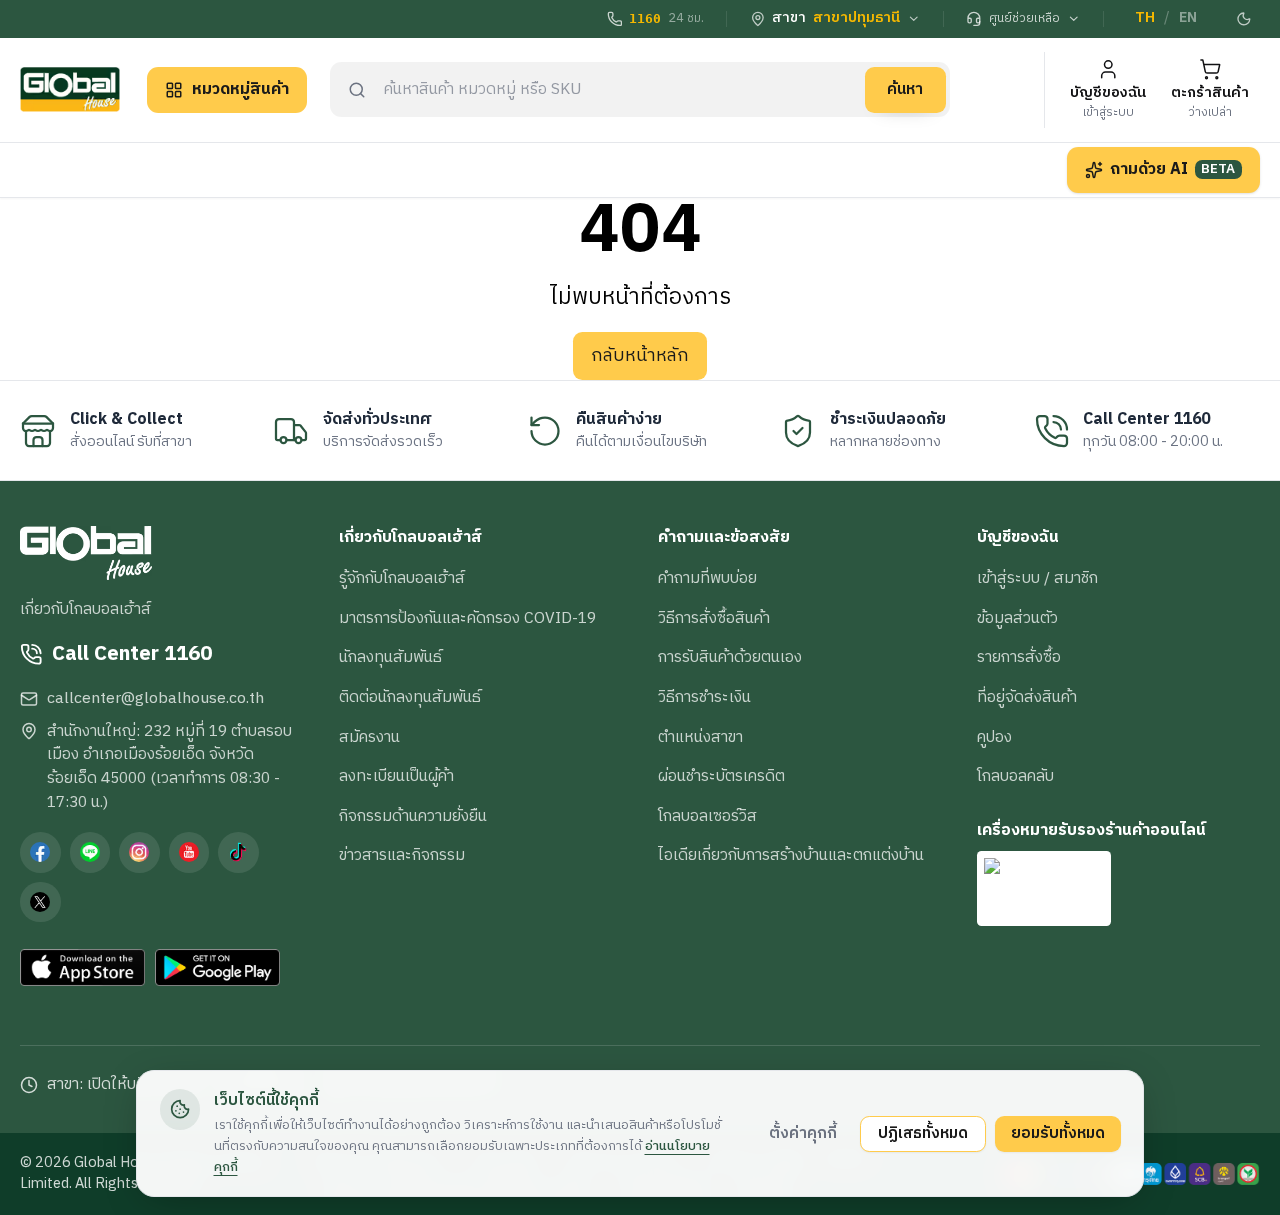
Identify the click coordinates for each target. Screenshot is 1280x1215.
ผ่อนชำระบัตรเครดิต (721, 776)
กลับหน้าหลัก (640, 356)
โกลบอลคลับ (1015, 776)
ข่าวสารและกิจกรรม (402, 855)
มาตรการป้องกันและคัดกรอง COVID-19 (467, 618)
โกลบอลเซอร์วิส (707, 816)
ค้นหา (905, 89)
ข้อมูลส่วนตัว (1017, 618)
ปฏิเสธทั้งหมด (923, 1133)
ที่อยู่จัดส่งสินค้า (1027, 697)
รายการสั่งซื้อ (1019, 657)
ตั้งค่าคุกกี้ (803, 1133)
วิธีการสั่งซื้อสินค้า (714, 618)
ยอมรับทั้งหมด (1058, 1133)
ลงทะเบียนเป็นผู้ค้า (396, 776)
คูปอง (994, 737)
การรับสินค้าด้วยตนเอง (730, 657)
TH (1145, 18)
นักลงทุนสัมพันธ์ (390, 657)
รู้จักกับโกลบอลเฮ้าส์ (402, 578)
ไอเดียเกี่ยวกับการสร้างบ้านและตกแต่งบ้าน (791, 855)
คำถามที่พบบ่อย (707, 578)
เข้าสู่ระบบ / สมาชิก (1037, 578)
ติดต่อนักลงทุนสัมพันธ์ (410, 697)
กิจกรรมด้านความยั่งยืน (413, 816)
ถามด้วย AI (1173, 169)
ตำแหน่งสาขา (700, 737)
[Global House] (70, 89)
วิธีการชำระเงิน (704, 697)
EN (1188, 18)
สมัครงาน (369, 737)
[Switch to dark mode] (1245, 19)
